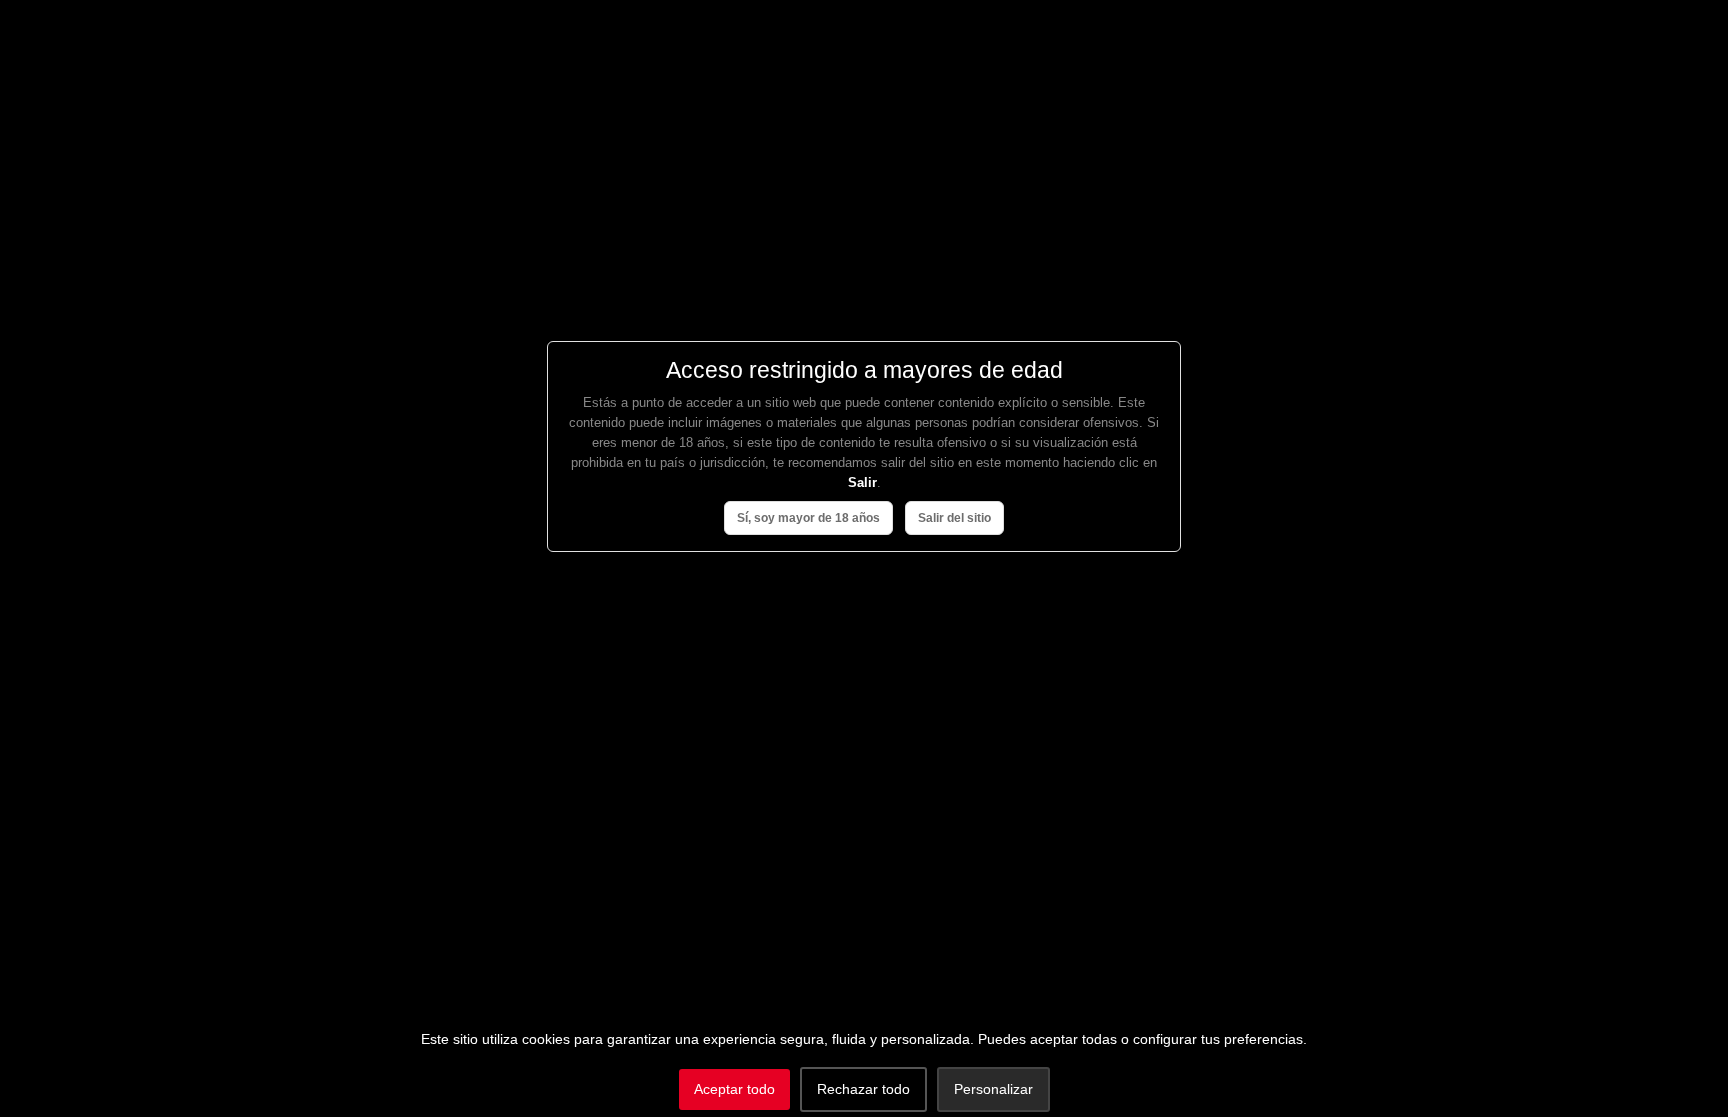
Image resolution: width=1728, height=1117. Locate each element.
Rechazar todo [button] (863, 1089)
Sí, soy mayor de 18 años (808, 518)
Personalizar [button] (993, 1089)
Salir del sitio (954, 518)
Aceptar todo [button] (734, 1089)
